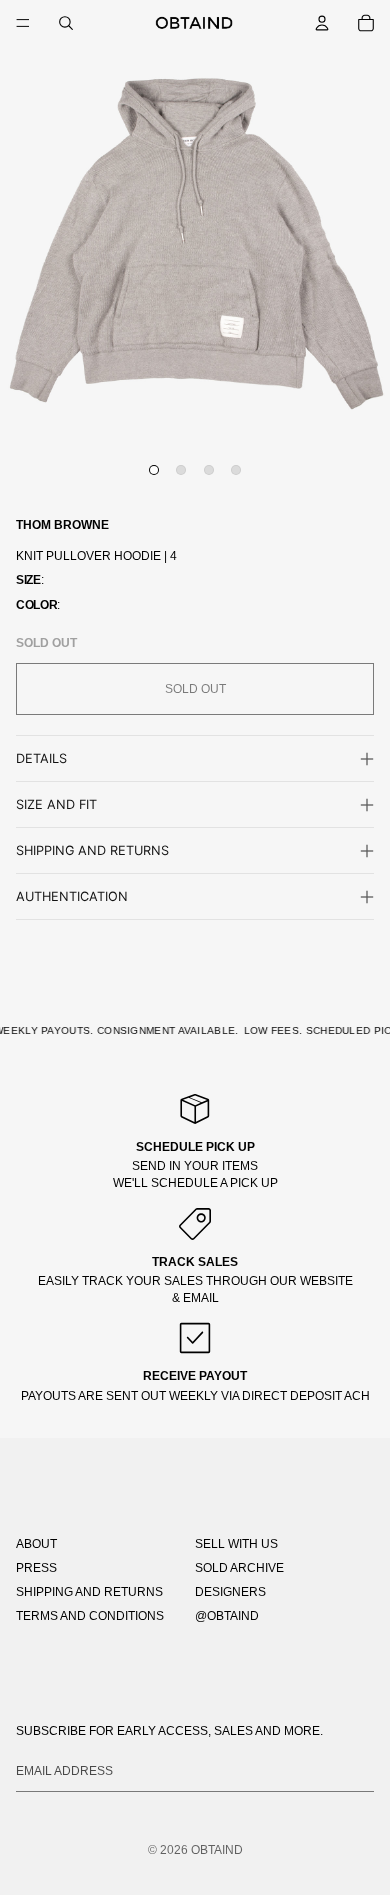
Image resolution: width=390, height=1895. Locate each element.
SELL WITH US (236, 1544)
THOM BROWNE (62, 525)
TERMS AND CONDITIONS (90, 1616)
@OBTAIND (227, 1616)
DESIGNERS (230, 1592)
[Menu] (23, 23)
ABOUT (36, 1544)
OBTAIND (217, 1850)
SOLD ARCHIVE (239, 1568)
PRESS (36, 1568)
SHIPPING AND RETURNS (89, 1592)
